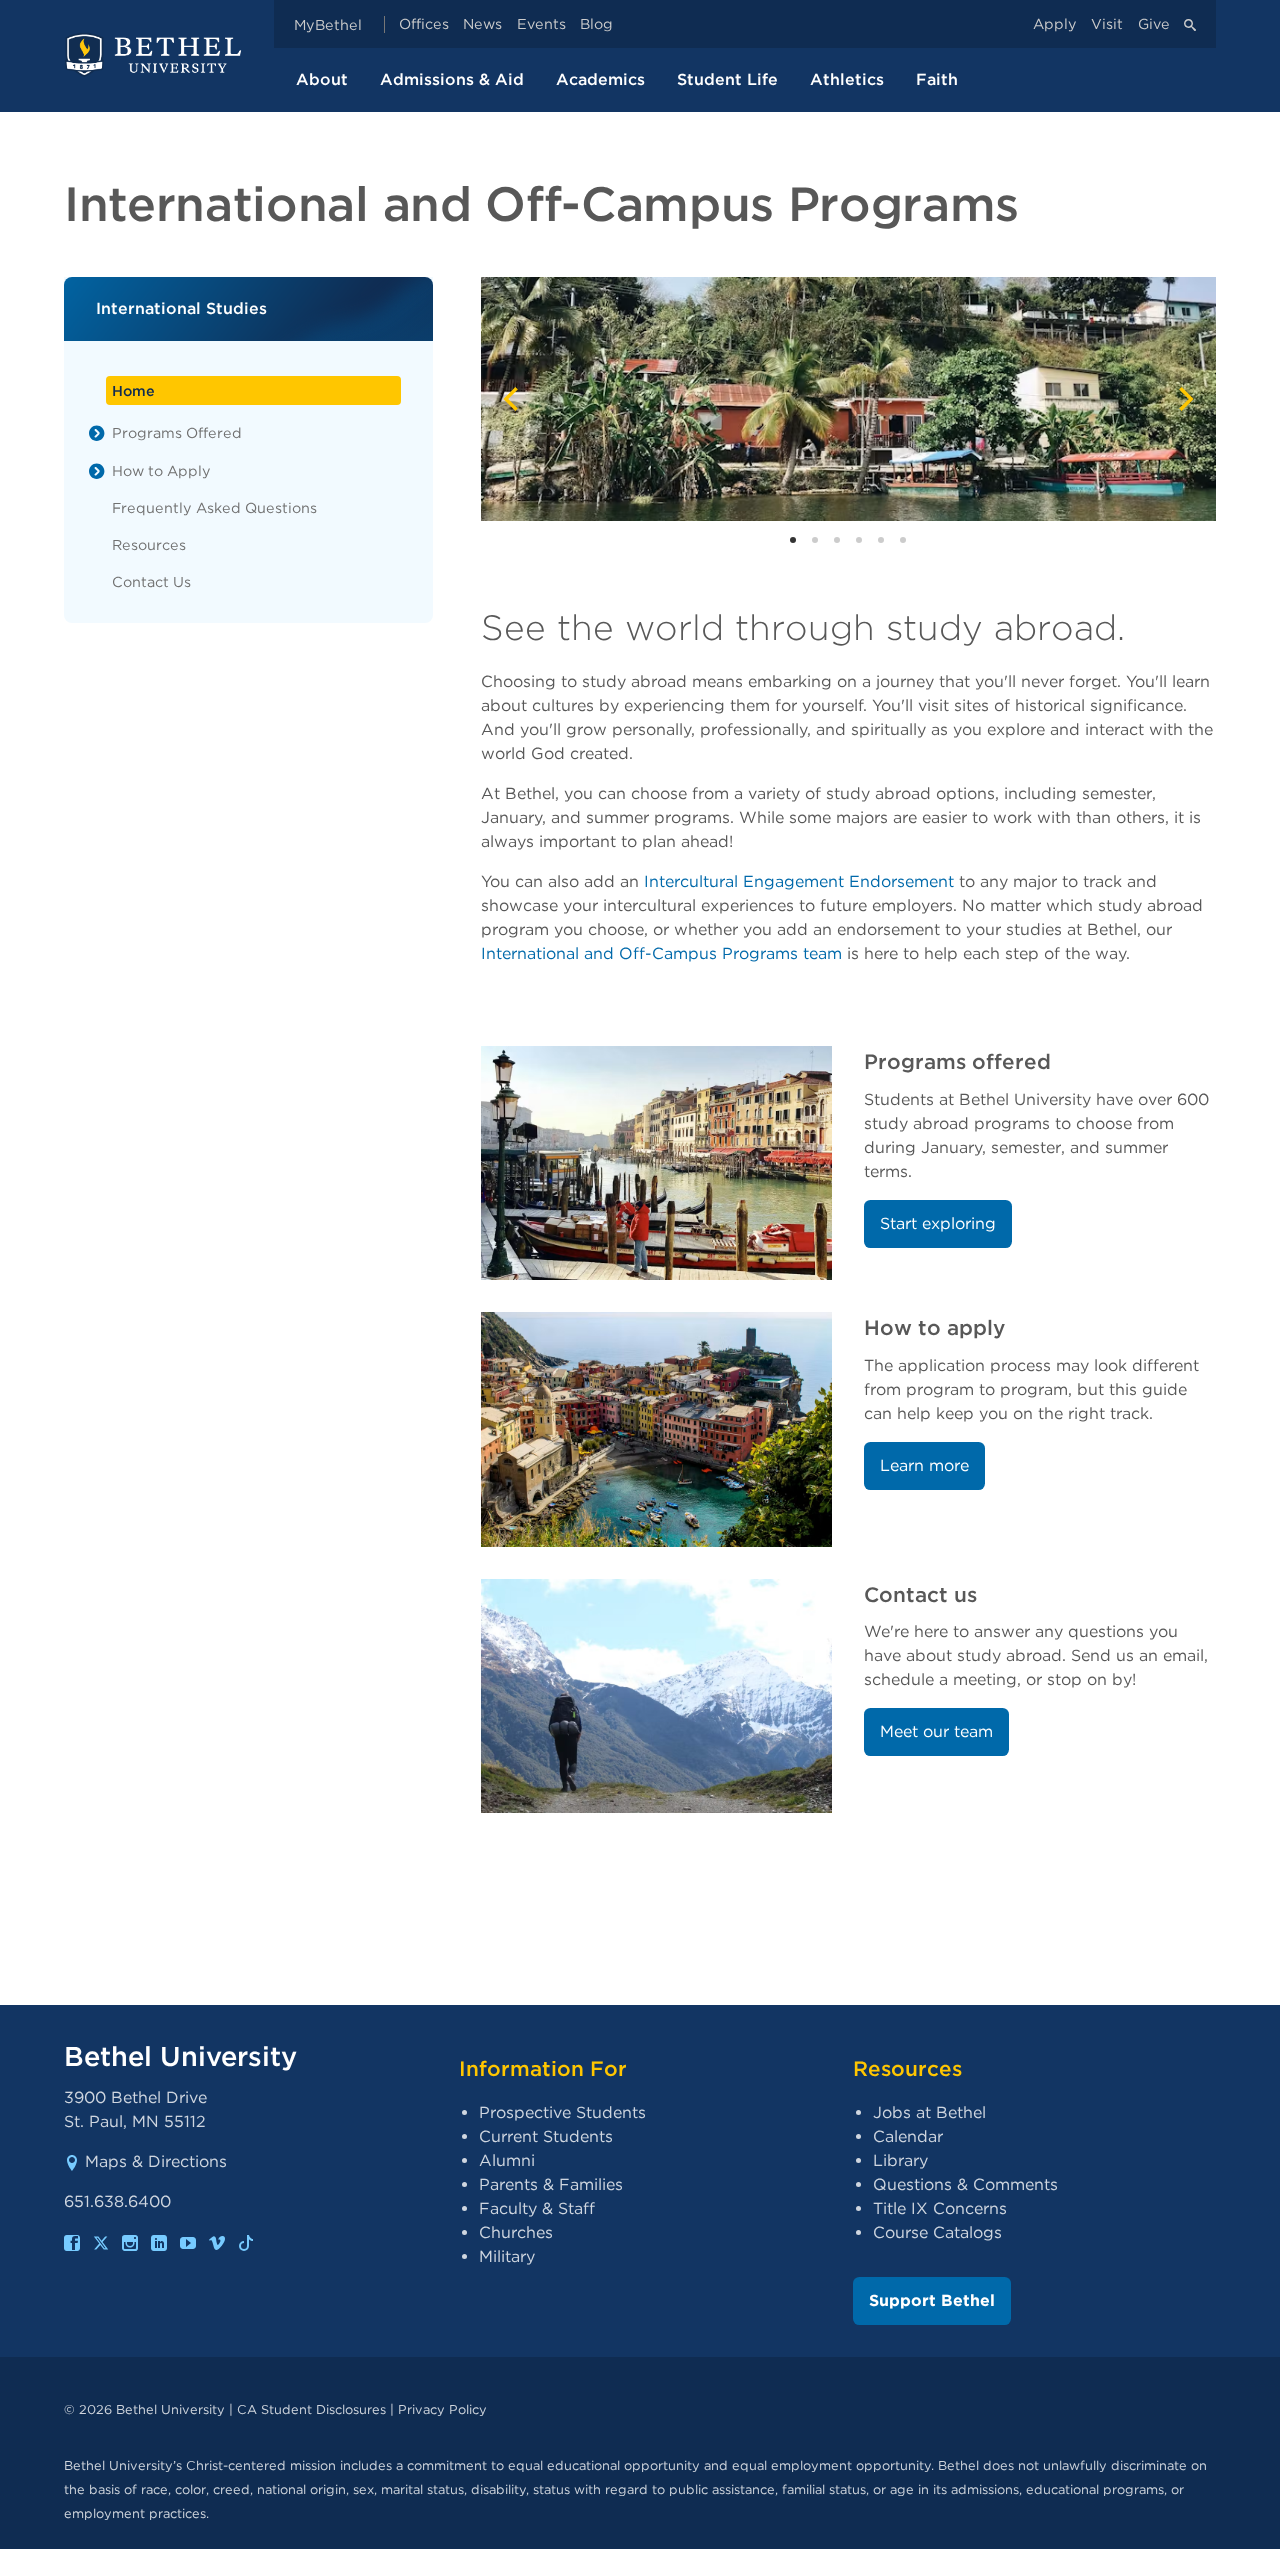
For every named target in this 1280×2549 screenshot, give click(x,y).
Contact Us (151, 581)
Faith (937, 79)
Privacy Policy (442, 2409)
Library (900, 2160)
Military (507, 2256)
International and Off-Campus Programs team (661, 953)
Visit (1107, 24)
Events (541, 24)
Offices (424, 24)
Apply (1055, 24)
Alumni (507, 2160)
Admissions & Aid (452, 79)
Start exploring (938, 1223)
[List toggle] (97, 433)
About (322, 79)
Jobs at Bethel (929, 2112)
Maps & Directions (156, 2161)
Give (1154, 24)
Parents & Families (551, 2184)
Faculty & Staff (537, 2208)
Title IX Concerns (940, 2208)
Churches (516, 2232)
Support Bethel (932, 2300)
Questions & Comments (965, 2184)
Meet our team (936, 1731)
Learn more (924, 1465)
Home (133, 390)
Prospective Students (562, 2112)
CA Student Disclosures (311, 2409)
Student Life (727, 79)
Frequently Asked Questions (214, 507)
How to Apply (161, 470)
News (482, 24)
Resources (149, 544)
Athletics (847, 79)
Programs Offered (177, 432)
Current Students (546, 2136)
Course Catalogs (937, 2232)
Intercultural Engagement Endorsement (799, 881)
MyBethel (328, 24)
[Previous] (513, 399)
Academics (600, 79)
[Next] (1184, 399)
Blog (596, 24)
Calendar (908, 2136)
